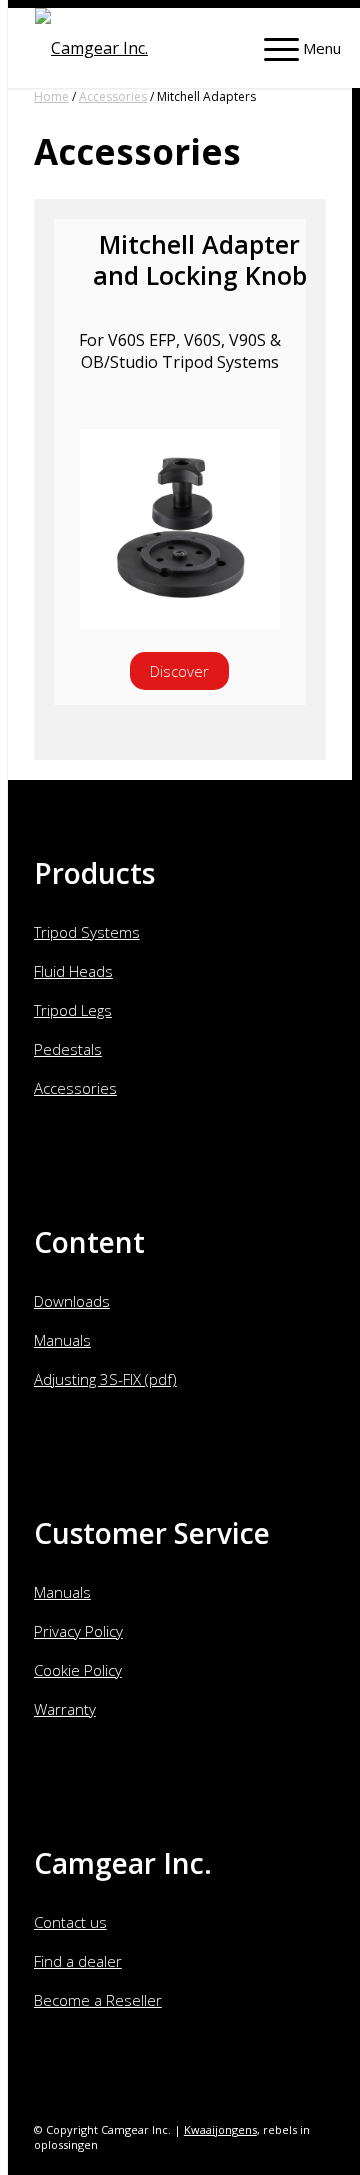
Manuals (62, 1340)
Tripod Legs (73, 1010)
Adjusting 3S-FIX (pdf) (105, 1379)
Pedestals (68, 1049)
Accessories (113, 96)
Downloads (72, 1301)
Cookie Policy (78, 1670)
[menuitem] (292, 43)
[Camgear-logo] (157, 48)
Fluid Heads (73, 971)
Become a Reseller (98, 2000)
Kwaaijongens (220, 2129)
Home (51, 96)
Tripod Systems (87, 932)
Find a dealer (78, 1961)
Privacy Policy (78, 1631)
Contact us (70, 1922)
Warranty (65, 1709)
